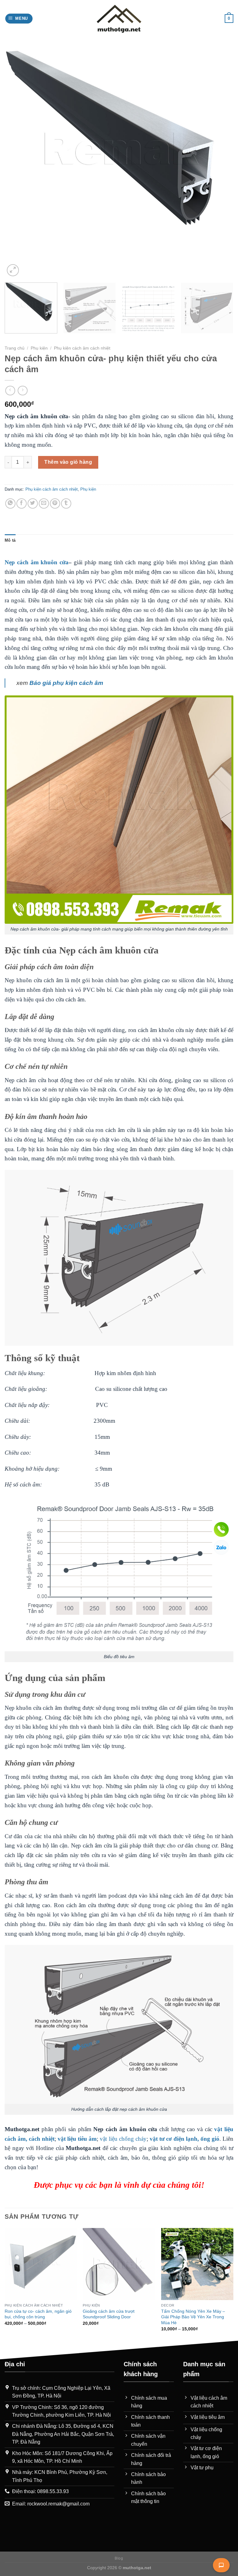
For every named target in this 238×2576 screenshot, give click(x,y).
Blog (119, 2558)
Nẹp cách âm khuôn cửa (37, 562)
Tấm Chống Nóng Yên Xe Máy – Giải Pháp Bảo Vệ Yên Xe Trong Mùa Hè (193, 2317)
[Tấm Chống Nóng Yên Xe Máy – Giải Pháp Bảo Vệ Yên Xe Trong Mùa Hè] (197, 2264)
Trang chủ (15, 348)
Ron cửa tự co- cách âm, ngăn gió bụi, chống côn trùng (38, 2314)
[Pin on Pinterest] (55, 503)
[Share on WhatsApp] (10, 503)
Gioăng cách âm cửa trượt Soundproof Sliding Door (109, 2314)
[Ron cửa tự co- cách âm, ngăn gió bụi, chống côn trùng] (41, 2264)
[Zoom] (13, 270)
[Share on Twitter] (33, 503)
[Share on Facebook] (22, 503)
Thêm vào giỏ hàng (68, 462)
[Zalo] (221, 1547)
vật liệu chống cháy (123, 2139)
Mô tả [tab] (10, 540)
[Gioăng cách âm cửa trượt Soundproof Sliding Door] (119, 2264)
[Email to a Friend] (44, 503)
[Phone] (221, 1529)
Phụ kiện (39, 348)
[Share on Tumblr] (66, 503)
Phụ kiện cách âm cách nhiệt (82, 348)
